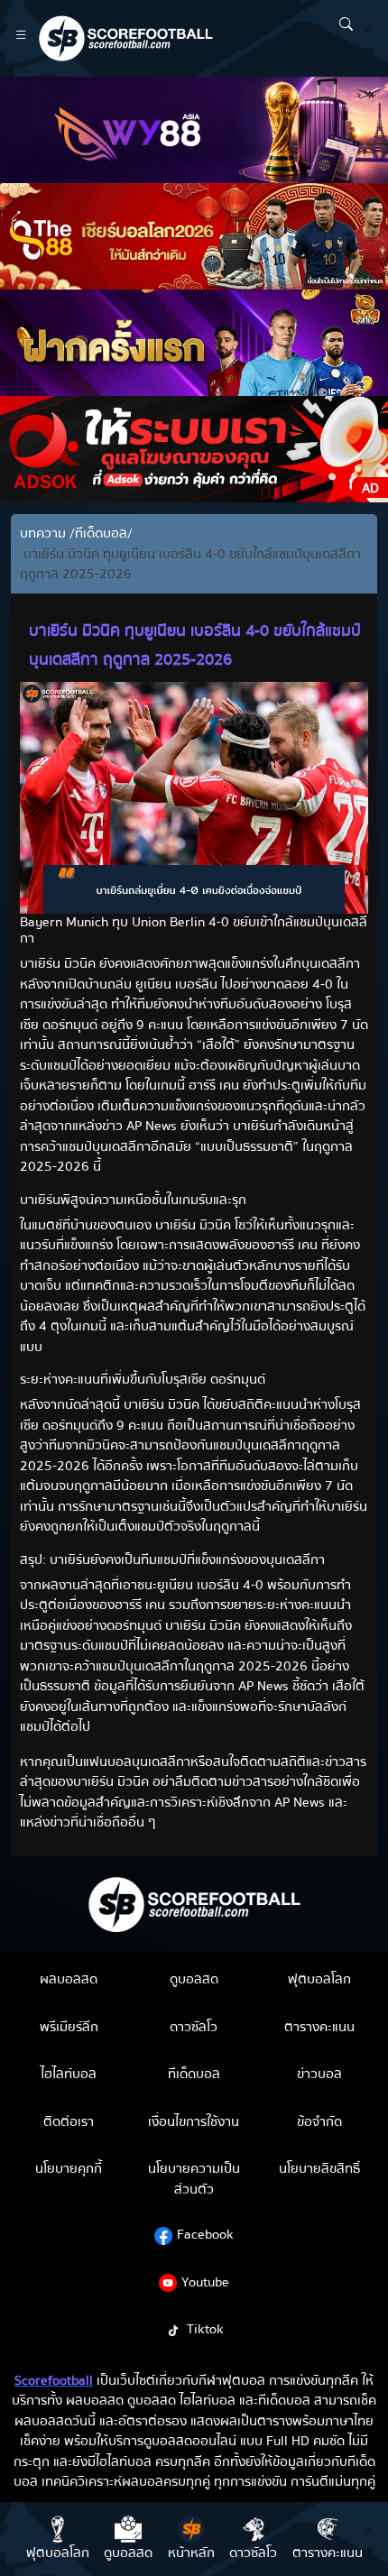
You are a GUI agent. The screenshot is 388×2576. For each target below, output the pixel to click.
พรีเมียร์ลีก (69, 2027)
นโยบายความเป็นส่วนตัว (194, 2179)
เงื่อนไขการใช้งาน (194, 2121)
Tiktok (205, 2329)
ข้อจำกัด (319, 2121)
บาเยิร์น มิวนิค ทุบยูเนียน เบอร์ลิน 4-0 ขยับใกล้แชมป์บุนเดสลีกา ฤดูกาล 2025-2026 (190, 564)
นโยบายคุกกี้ (69, 2168)
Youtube (205, 2282)
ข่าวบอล (319, 2074)
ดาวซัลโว (194, 2027)
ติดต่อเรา (69, 2121)
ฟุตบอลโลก (319, 1979)
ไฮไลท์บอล (69, 2074)
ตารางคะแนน (319, 2027)
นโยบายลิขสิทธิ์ (319, 2168)
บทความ (45, 534)
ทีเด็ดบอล (101, 534)
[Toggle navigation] (21, 38)
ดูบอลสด (194, 1979)
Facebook (205, 2234)
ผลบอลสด (69, 1979)
